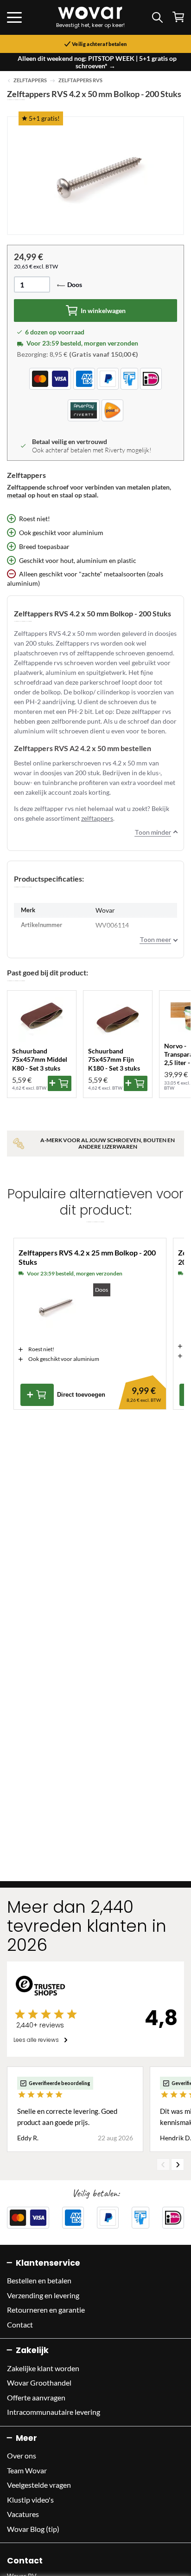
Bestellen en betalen (39, 2280)
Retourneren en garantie (46, 2310)
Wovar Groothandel (39, 2383)
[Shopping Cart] (178, 17)
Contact (20, 2324)
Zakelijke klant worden (43, 2368)
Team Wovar (27, 2470)
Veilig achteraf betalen (99, 44)
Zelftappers (30, 80)
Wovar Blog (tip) (33, 2529)
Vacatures (23, 2514)
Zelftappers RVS (80, 80)
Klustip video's (30, 2500)
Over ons (22, 2455)
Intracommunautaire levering (54, 2412)
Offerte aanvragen (36, 2397)
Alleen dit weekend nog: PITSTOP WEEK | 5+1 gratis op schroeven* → (97, 62)
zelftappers (97, 818)
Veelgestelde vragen (39, 2485)
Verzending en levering (43, 2295)
